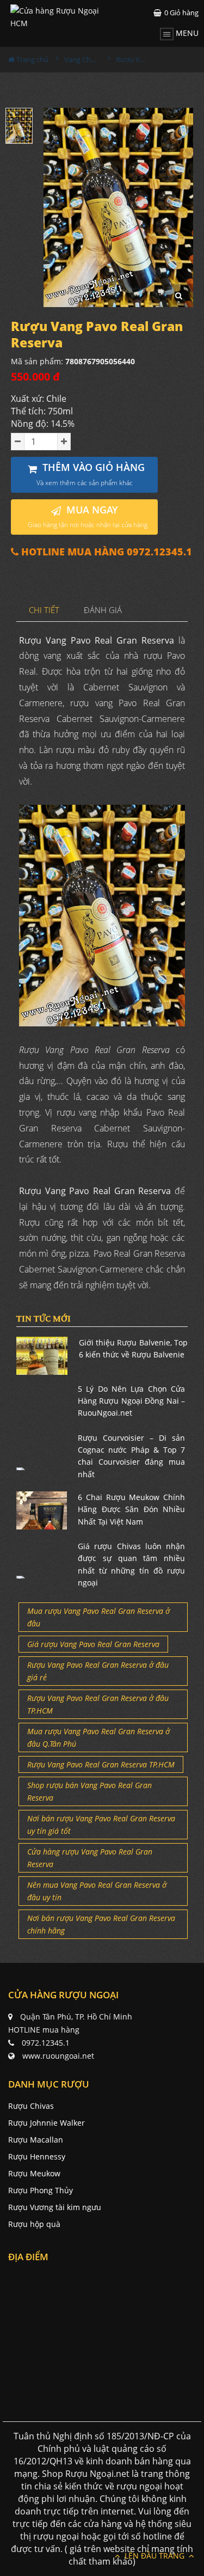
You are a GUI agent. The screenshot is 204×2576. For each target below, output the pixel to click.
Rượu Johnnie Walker (47, 2123)
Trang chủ (32, 59)
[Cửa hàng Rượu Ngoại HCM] (56, 17)
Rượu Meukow (34, 2173)
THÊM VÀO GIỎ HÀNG (91, 474)
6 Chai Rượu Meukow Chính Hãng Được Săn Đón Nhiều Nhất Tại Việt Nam (131, 1509)
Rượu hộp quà (34, 2224)
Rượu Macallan (36, 2140)
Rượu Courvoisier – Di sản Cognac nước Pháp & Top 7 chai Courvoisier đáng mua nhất (131, 1456)
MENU (186, 33)
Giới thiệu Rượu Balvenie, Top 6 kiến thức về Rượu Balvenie (134, 1348)
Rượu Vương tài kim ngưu (55, 2207)
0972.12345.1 (46, 2043)
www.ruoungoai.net (58, 2056)
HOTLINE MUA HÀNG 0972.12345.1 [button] (105, 552)
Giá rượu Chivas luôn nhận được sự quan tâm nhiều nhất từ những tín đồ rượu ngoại (131, 1564)
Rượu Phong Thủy (41, 2190)
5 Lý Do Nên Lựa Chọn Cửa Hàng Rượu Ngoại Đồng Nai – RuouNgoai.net (131, 1401)
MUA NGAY (88, 516)
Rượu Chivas (31, 2106)
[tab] (44, 611)
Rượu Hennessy (37, 2156)
